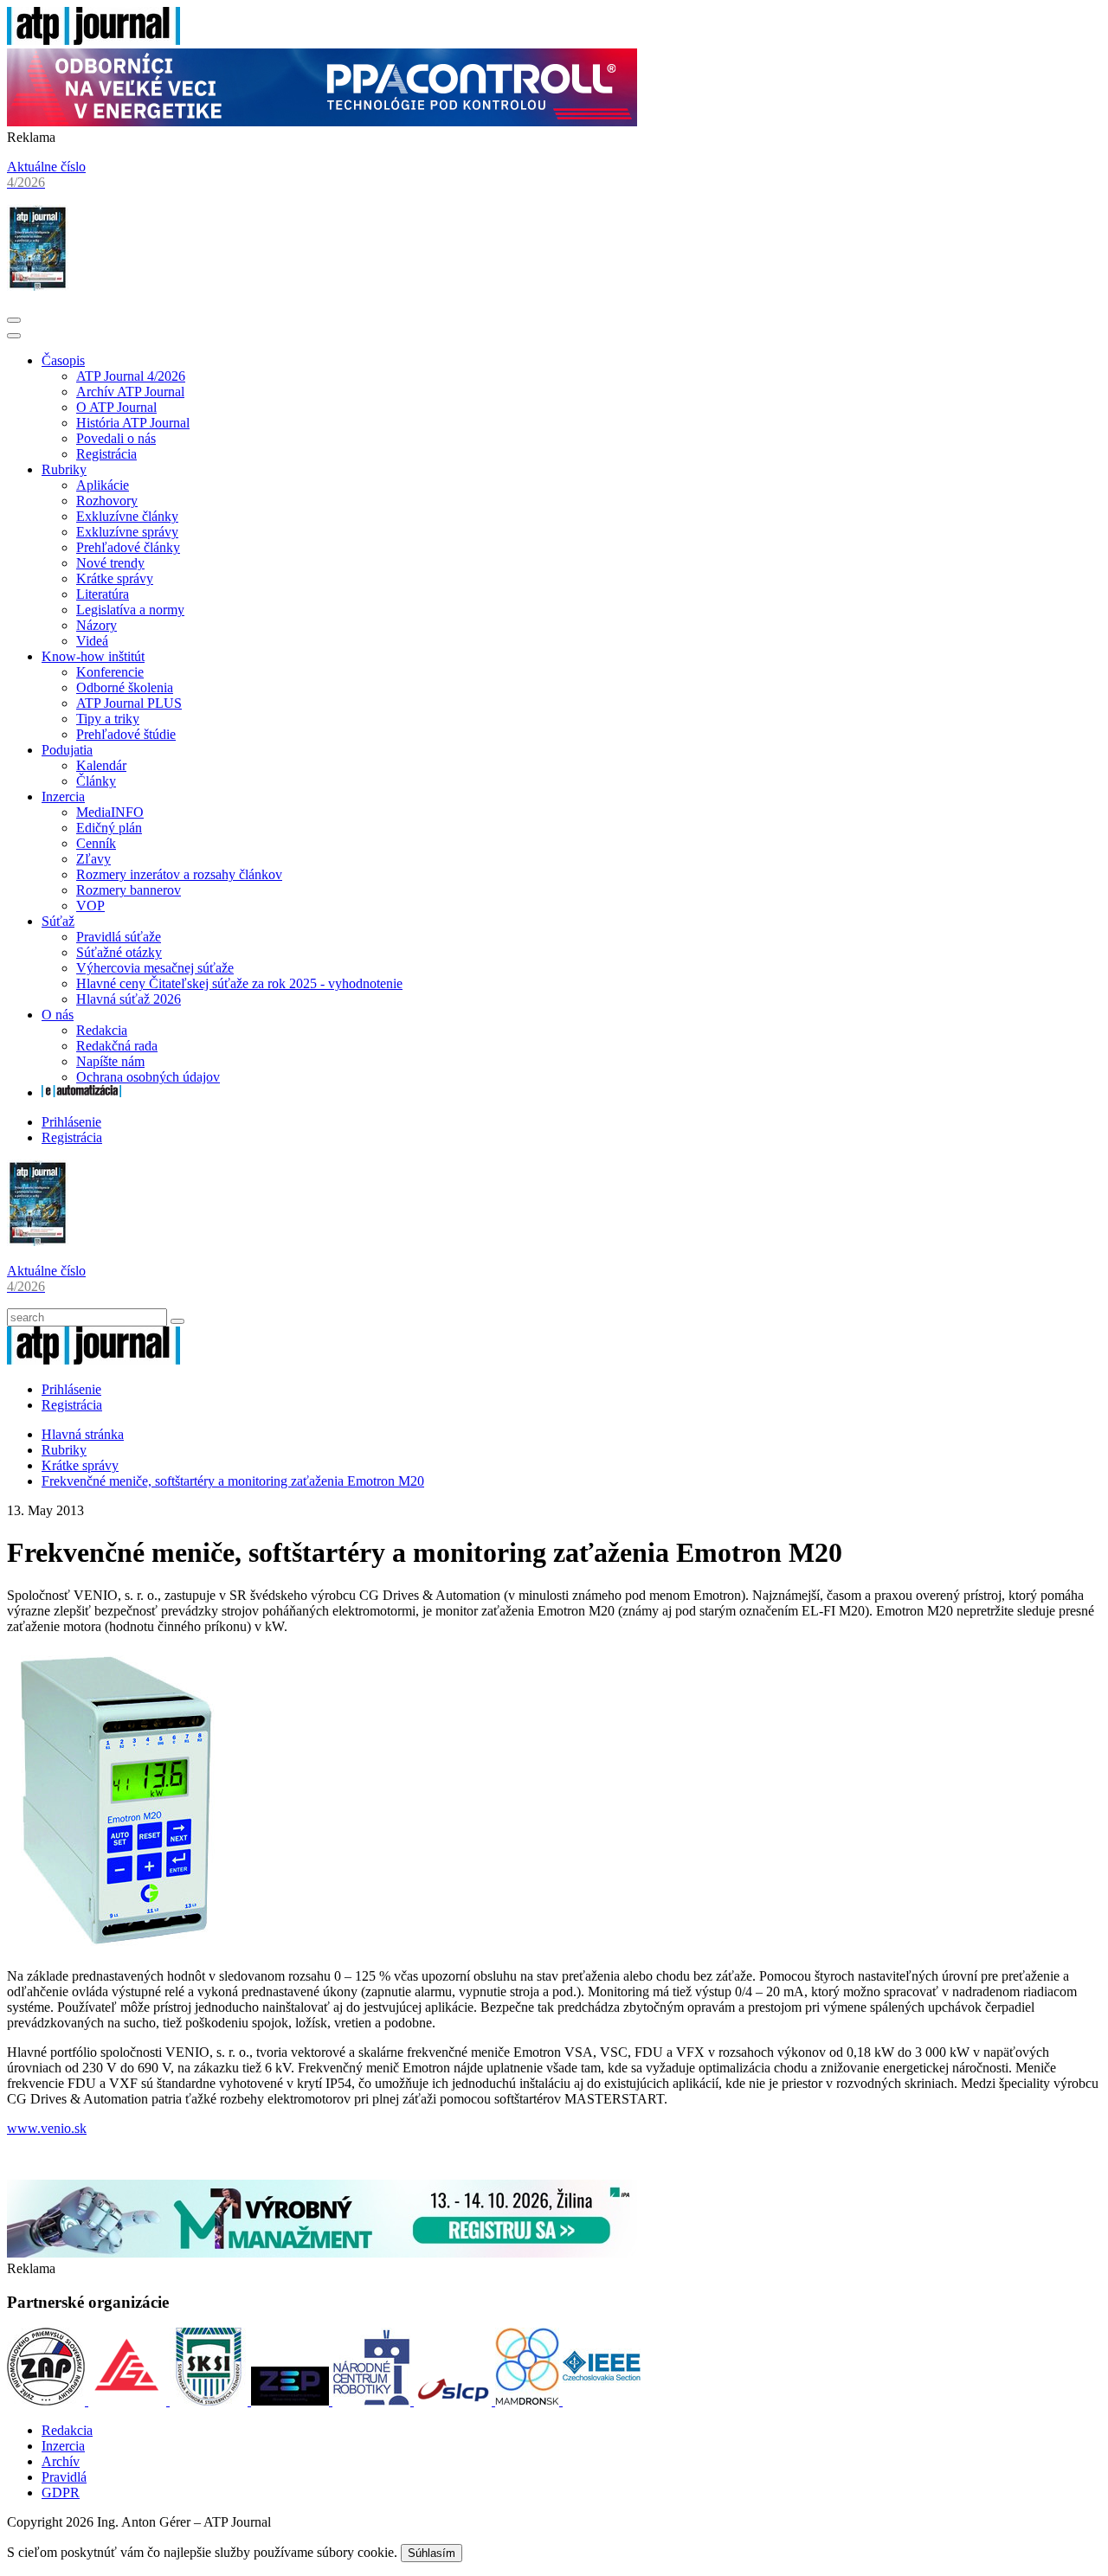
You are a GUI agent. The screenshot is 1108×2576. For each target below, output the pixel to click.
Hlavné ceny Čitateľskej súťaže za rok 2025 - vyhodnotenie (239, 983)
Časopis (63, 360)
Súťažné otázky (119, 952)
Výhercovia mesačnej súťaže (155, 968)
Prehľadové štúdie (126, 734)
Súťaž (58, 921)
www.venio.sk (47, 2128)
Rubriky (64, 469)
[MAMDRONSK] (529, 2401)
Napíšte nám (110, 1061)
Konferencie (110, 672)
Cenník (96, 843)
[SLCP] (454, 2401)
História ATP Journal (133, 423)
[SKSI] (210, 2401)
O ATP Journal (116, 407)
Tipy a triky (108, 719)
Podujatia (67, 750)
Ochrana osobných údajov (148, 1077)
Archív (61, 2461)
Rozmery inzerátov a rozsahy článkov (179, 874)
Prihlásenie (71, 1122)
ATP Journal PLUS (129, 703)
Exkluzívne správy (127, 532)
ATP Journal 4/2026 (131, 376)
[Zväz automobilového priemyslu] (48, 2401)
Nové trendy (110, 563)
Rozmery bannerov (129, 890)
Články (96, 781)
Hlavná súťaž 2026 (129, 999)
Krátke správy (115, 578)
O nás (58, 1015)
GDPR (61, 2492)
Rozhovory (107, 501)
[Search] (177, 1321)
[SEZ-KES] (129, 2401)
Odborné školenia (125, 687)
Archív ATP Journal (130, 392)
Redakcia (102, 1030)
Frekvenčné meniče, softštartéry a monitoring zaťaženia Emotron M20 (233, 1481)
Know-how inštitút (93, 656)
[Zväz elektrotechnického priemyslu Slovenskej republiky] (292, 2401)
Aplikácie (103, 485)
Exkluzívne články (127, 516)
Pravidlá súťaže (119, 937)
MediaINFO (110, 812)
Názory (97, 625)
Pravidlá (64, 2477)
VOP (90, 906)
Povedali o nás (116, 438)
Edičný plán (109, 828)
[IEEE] (602, 2401)
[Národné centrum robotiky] (373, 2401)
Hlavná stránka (83, 1434)
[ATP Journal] (93, 40)
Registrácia (106, 454)
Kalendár (101, 765)
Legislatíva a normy (130, 610)
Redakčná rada (117, 1046)
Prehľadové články (128, 547)
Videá (92, 641)
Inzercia (63, 797)
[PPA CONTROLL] (322, 122)
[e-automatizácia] (81, 1092)
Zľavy (93, 859)
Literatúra (103, 594)
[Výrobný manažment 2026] (322, 2253)
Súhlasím (432, 2553)
